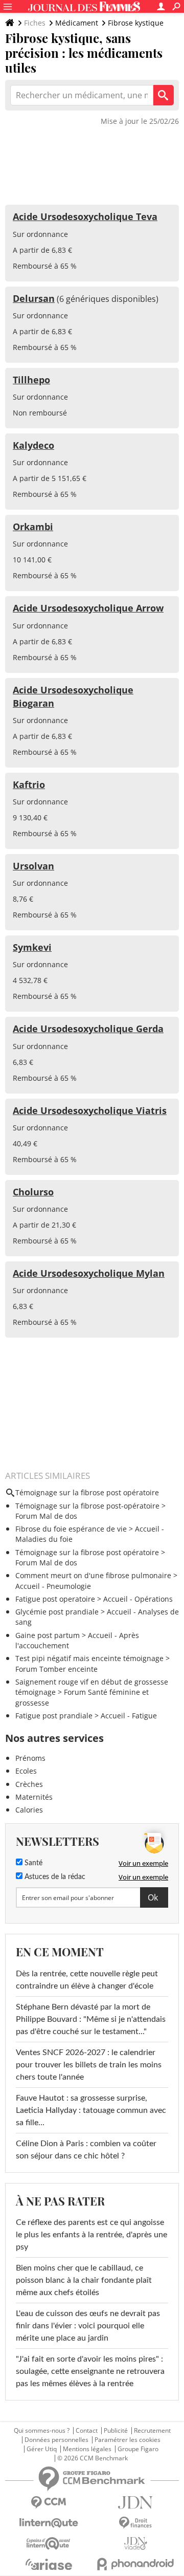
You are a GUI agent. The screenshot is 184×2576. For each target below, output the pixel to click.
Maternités (34, 1797)
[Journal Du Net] (135, 2503)
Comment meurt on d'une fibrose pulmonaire (93, 1575)
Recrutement (152, 2431)
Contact (87, 2431)
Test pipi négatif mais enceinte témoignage (89, 1658)
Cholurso (33, 1192)
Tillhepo (31, 380)
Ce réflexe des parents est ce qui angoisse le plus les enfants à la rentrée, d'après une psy (91, 2235)
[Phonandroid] (135, 2564)
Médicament (77, 23)
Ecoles (26, 1771)
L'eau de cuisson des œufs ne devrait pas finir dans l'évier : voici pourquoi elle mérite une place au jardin (88, 2326)
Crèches (29, 1784)
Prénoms (30, 1758)
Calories (29, 1810)
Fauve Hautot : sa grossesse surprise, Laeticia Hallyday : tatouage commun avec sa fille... (91, 2110)
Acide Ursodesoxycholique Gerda (88, 1029)
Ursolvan (33, 866)
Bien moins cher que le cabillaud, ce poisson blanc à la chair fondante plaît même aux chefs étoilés (84, 2280)
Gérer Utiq (42, 2449)
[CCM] (49, 2503)
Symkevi (32, 947)
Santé (32, 1863)
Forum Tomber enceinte (56, 1669)
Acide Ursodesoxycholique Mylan (89, 1273)
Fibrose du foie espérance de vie (71, 1529)
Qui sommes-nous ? (42, 2431)
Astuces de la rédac (54, 1877)
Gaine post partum (48, 1635)
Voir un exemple (143, 1863)
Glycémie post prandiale (57, 1612)
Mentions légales (87, 2449)
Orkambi (33, 527)
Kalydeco (33, 445)
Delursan (34, 298)
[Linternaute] (49, 2523)
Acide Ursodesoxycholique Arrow (88, 608)
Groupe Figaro (138, 2449)
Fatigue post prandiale (54, 1716)
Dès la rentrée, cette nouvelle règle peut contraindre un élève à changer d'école (87, 1980)
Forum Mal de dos (46, 1516)
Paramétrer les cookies (128, 2440)
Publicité (116, 2431)
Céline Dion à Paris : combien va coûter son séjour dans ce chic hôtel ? (86, 2150)
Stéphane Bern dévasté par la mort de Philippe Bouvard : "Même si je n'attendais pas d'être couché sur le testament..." (91, 2019)
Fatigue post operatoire (55, 1599)
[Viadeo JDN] (135, 2544)
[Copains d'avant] (49, 2544)
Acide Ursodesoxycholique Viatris (90, 1110)
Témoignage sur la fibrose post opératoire (87, 1552)
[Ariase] (49, 2564)
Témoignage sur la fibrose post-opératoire (87, 1506)
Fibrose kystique (136, 23)
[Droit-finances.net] (135, 2523)
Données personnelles (56, 2440)
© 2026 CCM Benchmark (93, 2458)
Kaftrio (29, 784)
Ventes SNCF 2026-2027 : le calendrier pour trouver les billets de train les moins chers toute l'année (89, 2065)
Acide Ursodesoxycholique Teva (85, 216)
